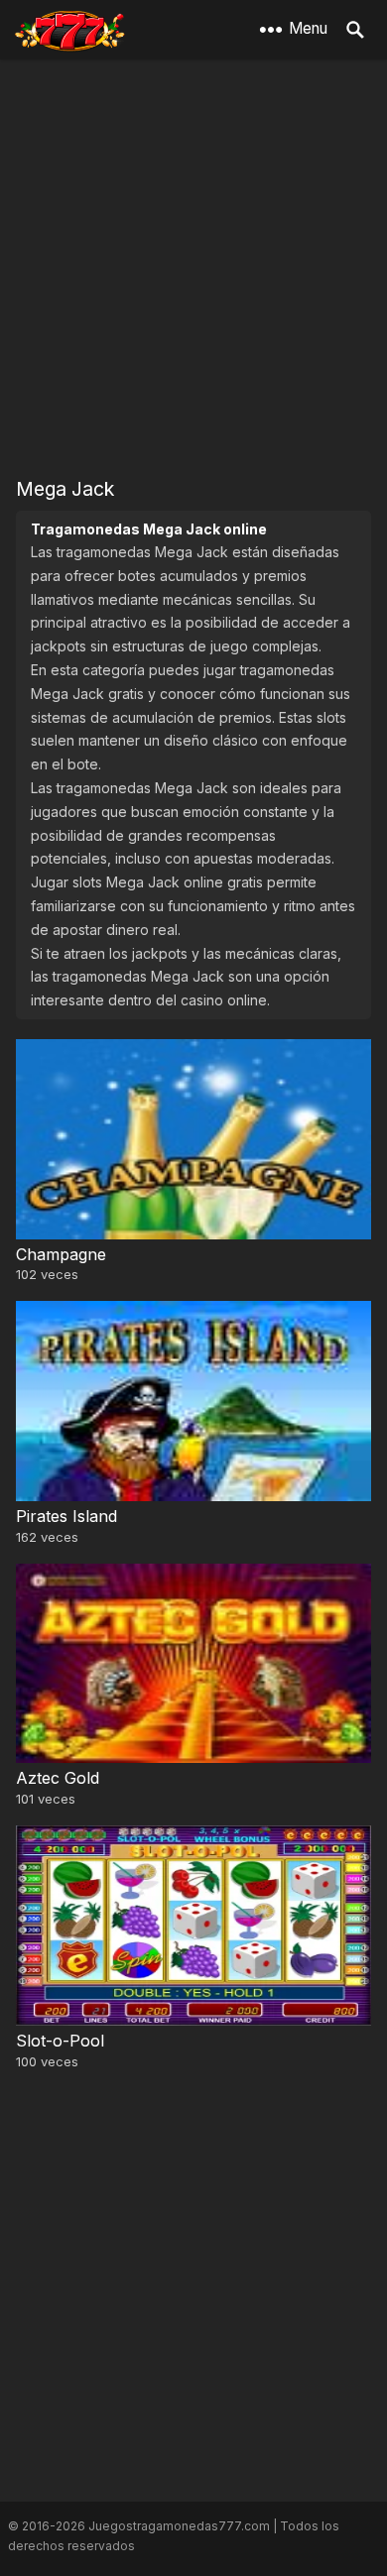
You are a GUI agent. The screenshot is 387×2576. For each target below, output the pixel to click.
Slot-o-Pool (60, 2041)
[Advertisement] (193, 268)
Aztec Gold (58, 1778)
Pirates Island (66, 1516)
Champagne (61, 1254)
